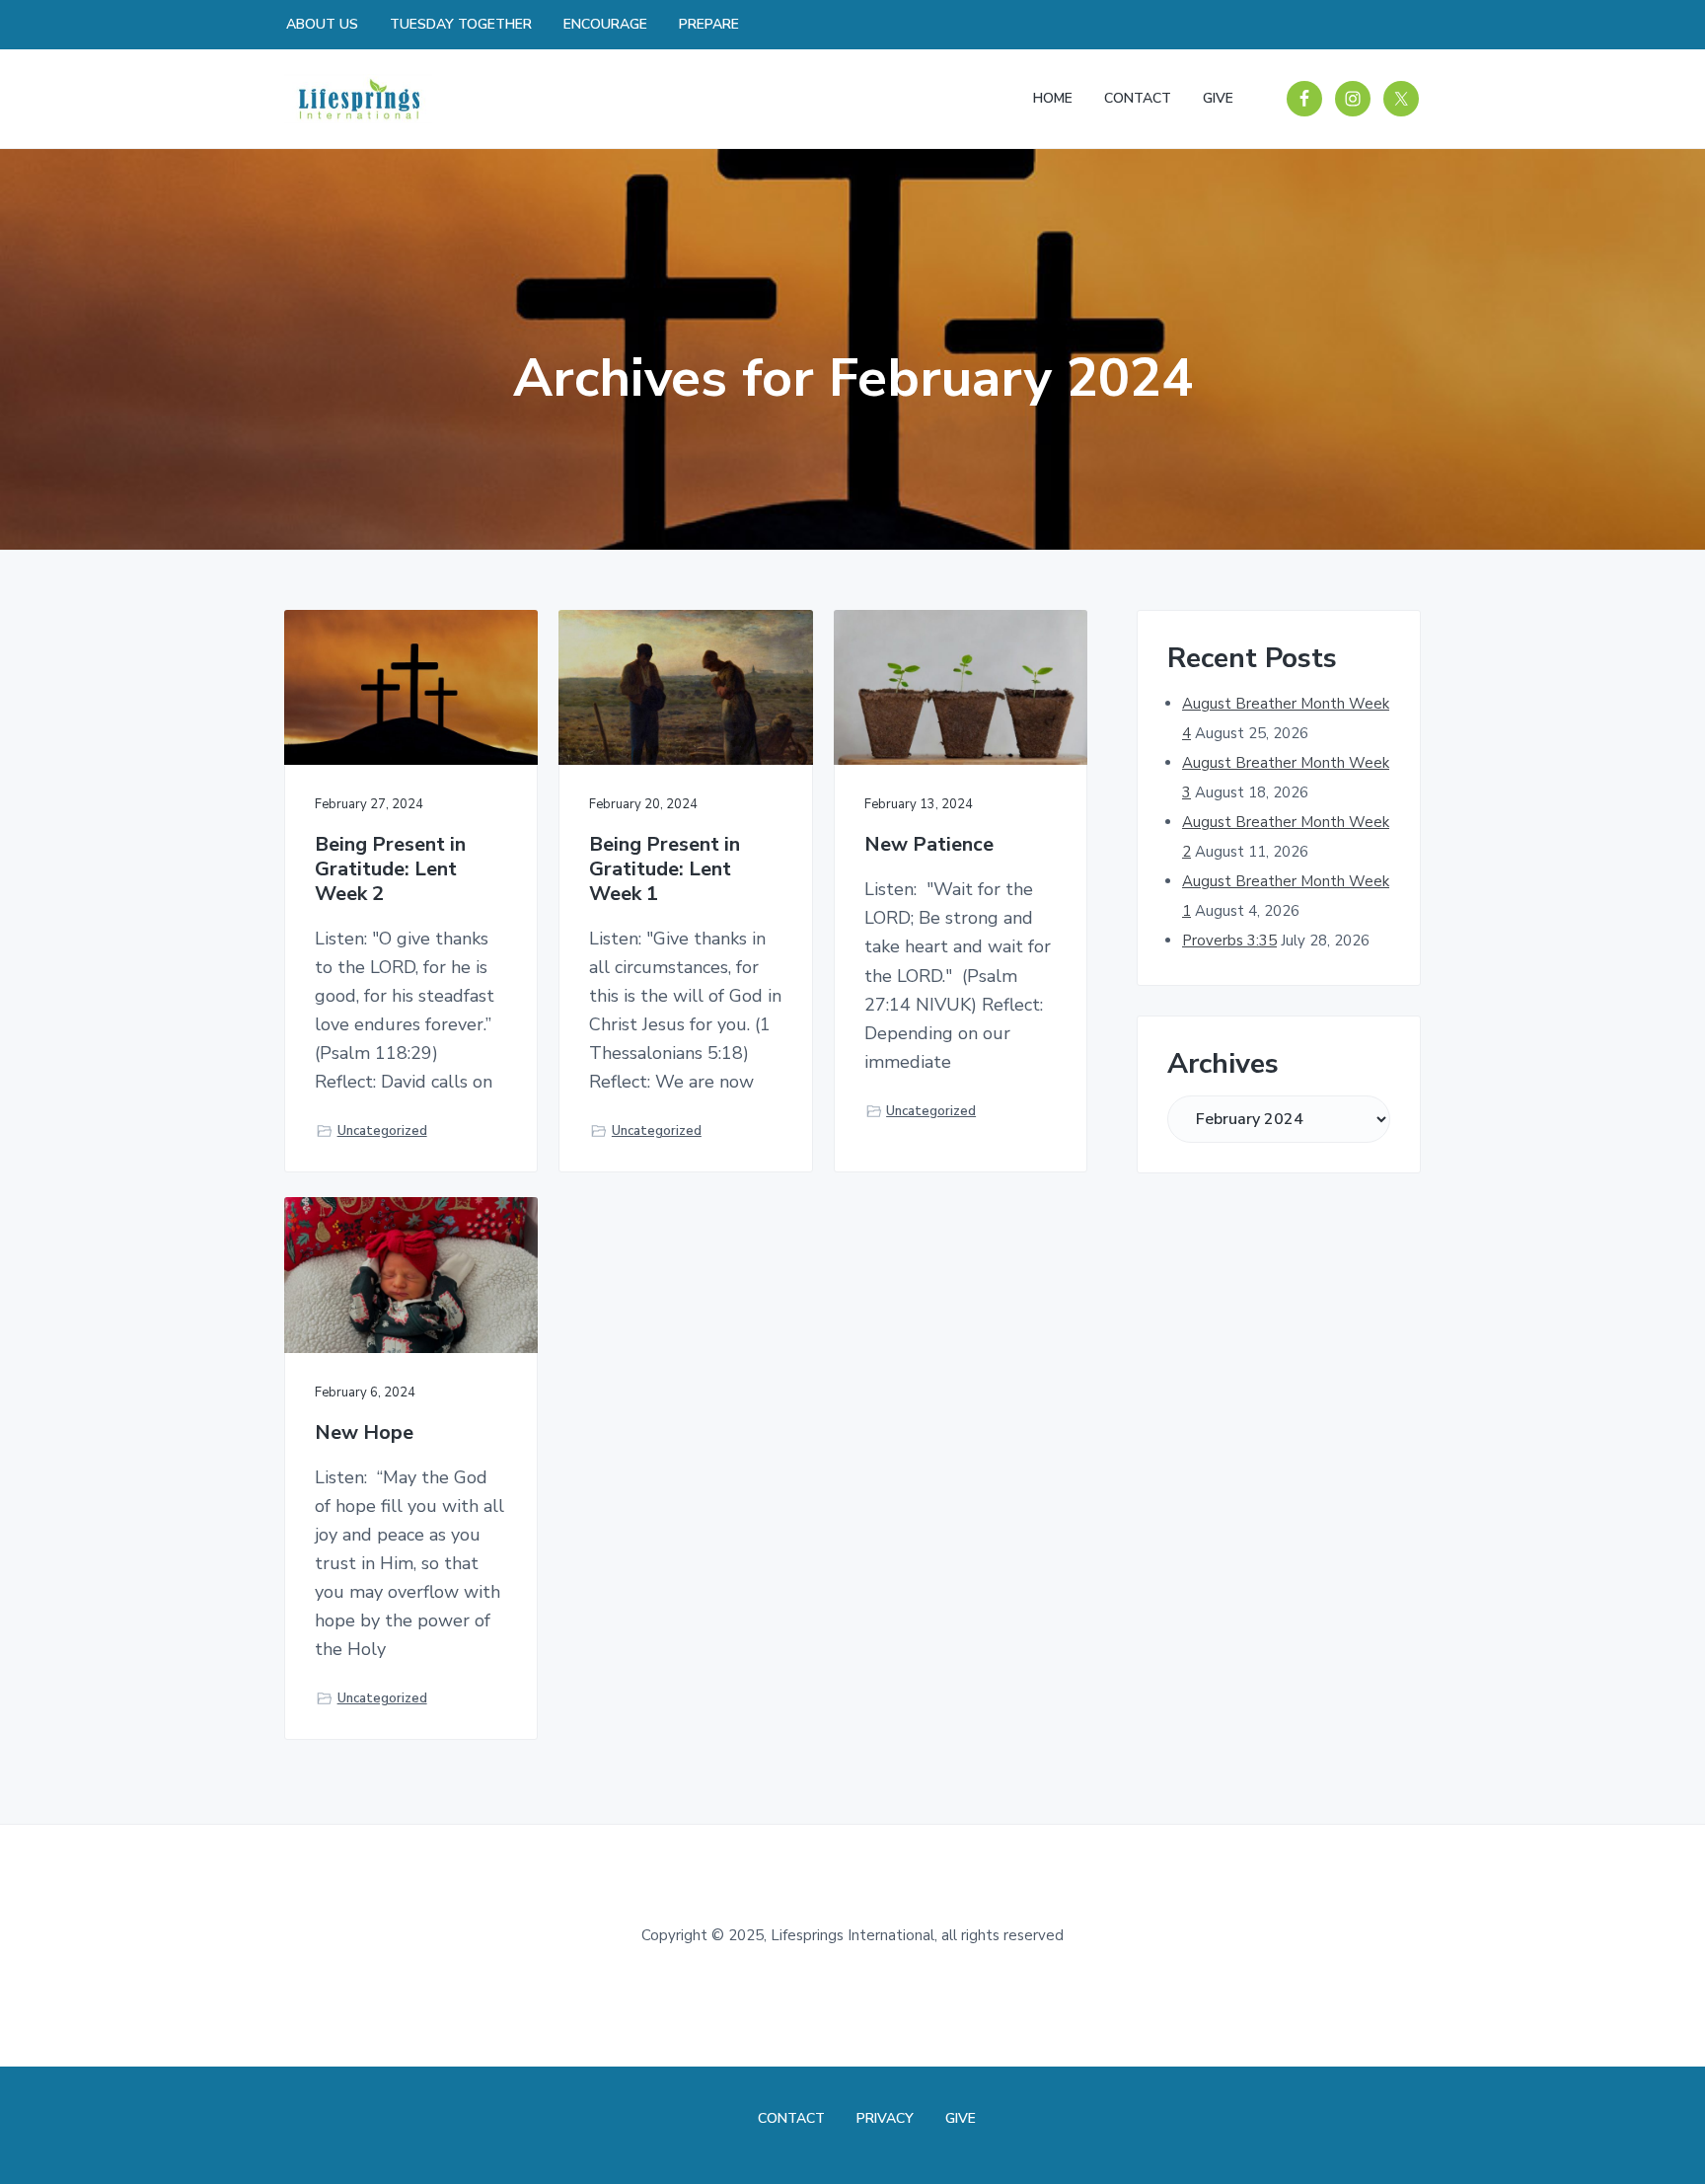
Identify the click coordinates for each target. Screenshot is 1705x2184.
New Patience (929, 845)
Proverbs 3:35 (1229, 941)
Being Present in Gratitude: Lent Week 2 (390, 869)
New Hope (364, 1433)
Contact (791, 2118)
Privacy (885, 2118)
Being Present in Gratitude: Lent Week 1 (665, 869)
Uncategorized (382, 1131)
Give (961, 2118)
